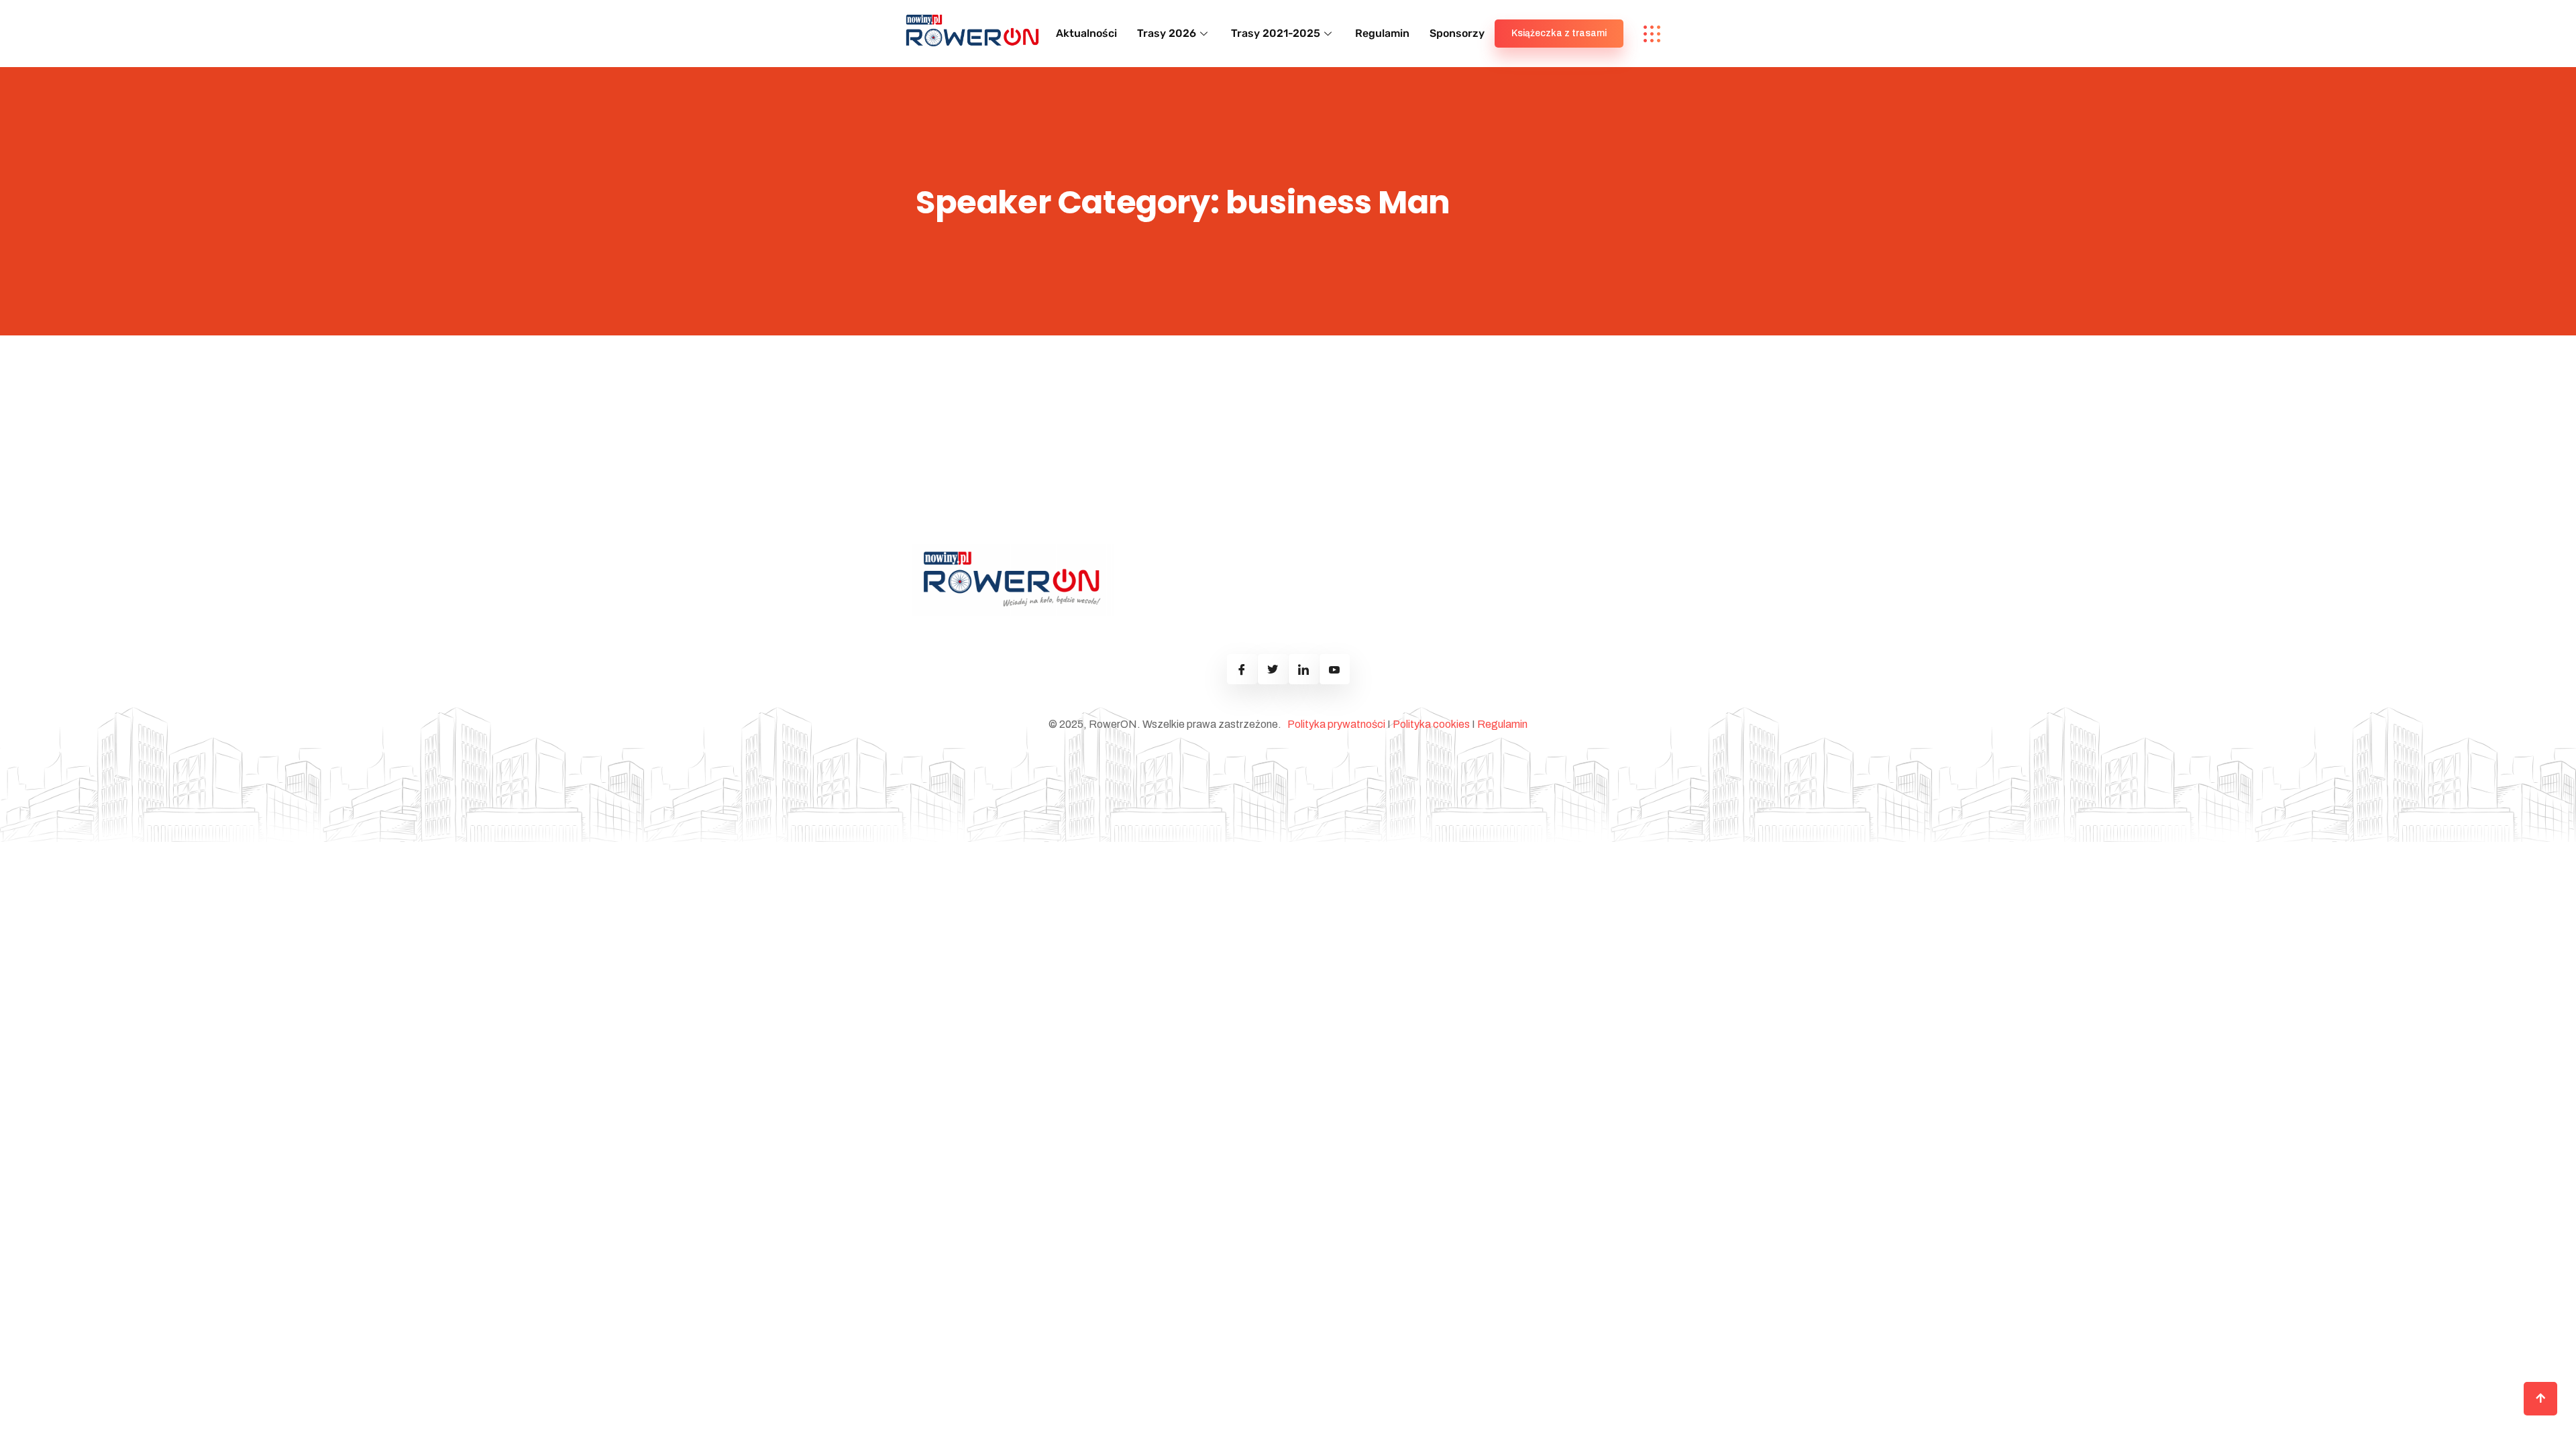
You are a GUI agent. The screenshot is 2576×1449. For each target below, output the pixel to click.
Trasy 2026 (1167, 33)
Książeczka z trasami (1559, 33)
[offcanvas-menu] (1652, 34)
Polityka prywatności (1336, 724)
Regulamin (1382, 33)
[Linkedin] (1304, 669)
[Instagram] (1273, 669)
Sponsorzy (1457, 33)
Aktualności (1086, 33)
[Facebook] (1242, 669)
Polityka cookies (1431, 724)
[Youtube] (1335, 669)
